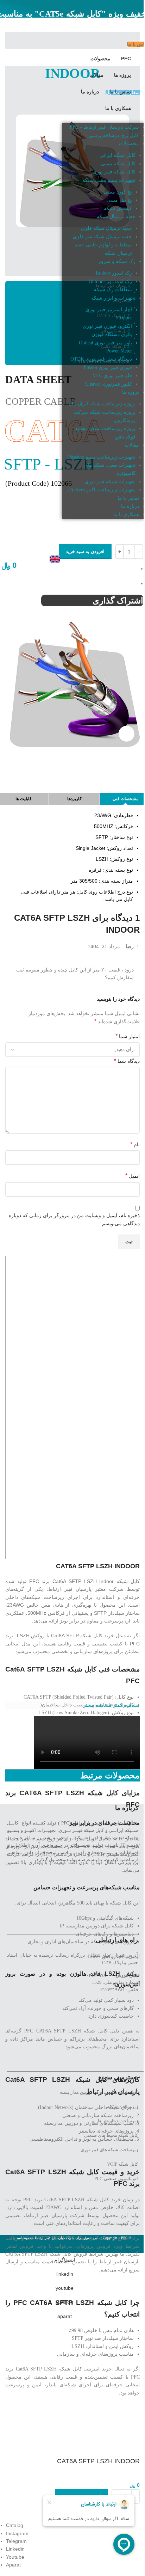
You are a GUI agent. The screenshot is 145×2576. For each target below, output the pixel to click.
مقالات (132, 445)
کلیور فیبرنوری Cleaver (109, 384)
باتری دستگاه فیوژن (112, 334)
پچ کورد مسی (118, 192)
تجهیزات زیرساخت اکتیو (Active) (102, 490)
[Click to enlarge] (127, 734)
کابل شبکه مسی (118, 164)
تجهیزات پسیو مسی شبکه (109, 180)
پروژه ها (131, 392)
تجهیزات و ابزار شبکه (113, 298)
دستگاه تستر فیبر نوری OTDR (101, 359)
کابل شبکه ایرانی (118, 155)
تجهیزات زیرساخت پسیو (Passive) (101, 457)
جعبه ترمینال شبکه (116, 217)
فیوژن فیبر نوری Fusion (108, 367)
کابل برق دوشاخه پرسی (114, 136)
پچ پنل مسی (119, 200)
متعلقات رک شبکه (113, 290)
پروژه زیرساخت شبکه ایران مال (102, 404)
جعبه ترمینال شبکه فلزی (106, 228)
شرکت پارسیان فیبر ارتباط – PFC (104, 127)
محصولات (129, 144)
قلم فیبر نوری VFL (112, 376)
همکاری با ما (126, 514)
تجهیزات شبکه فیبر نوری (110, 482)
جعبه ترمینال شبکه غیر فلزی (102, 237)
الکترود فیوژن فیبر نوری (107, 326)
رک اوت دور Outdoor (110, 281)
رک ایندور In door (114, 273)
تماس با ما (128, 498)
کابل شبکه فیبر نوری (114, 172)
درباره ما (130, 506)
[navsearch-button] (138, 536)
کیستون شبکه (118, 208)
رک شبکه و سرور (117, 261)
